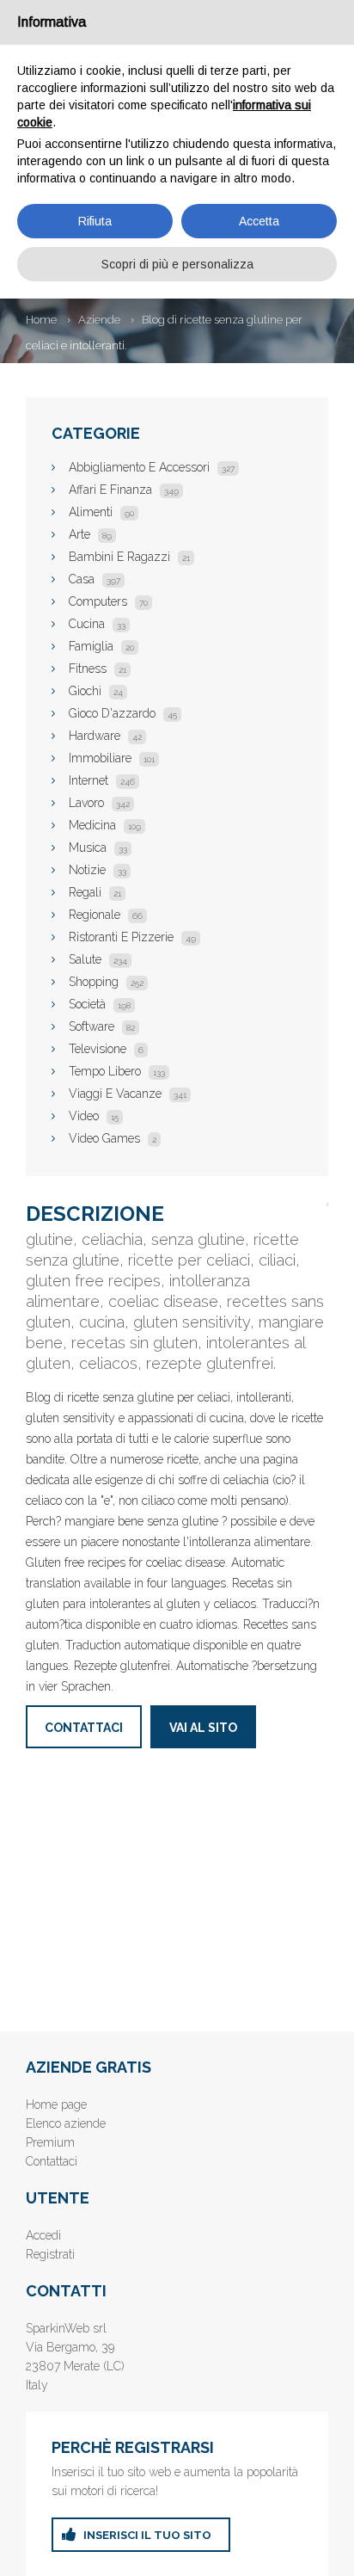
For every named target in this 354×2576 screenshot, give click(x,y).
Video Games (113, 1138)
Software (102, 1026)
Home (41, 320)
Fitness (98, 669)
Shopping (106, 982)
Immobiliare (112, 758)
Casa (95, 579)
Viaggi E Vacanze (128, 1094)
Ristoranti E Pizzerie (132, 937)
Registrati (50, 2254)
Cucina (97, 624)
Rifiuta (95, 221)
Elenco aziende (66, 2123)
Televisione (106, 1049)
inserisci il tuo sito (147, 2535)
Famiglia (101, 646)
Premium (50, 2142)
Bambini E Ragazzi (129, 557)
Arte (90, 534)
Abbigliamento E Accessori (152, 467)
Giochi (96, 691)
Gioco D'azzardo (123, 713)
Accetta (259, 221)
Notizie (98, 870)
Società (100, 1004)
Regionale (106, 915)
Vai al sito (203, 1728)
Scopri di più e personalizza (177, 264)
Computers (108, 601)
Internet (102, 780)
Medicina (105, 825)
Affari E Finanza (124, 490)
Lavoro (99, 803)
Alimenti (101, 512)
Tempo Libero (117, 1071)
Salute (98, 959)
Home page (56, 2105)
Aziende (99, 320)
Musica (98, 847)
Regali (95, 892)
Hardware (105, 736)
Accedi (43, 2235)
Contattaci (84, 1728)
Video (94, 1116)
